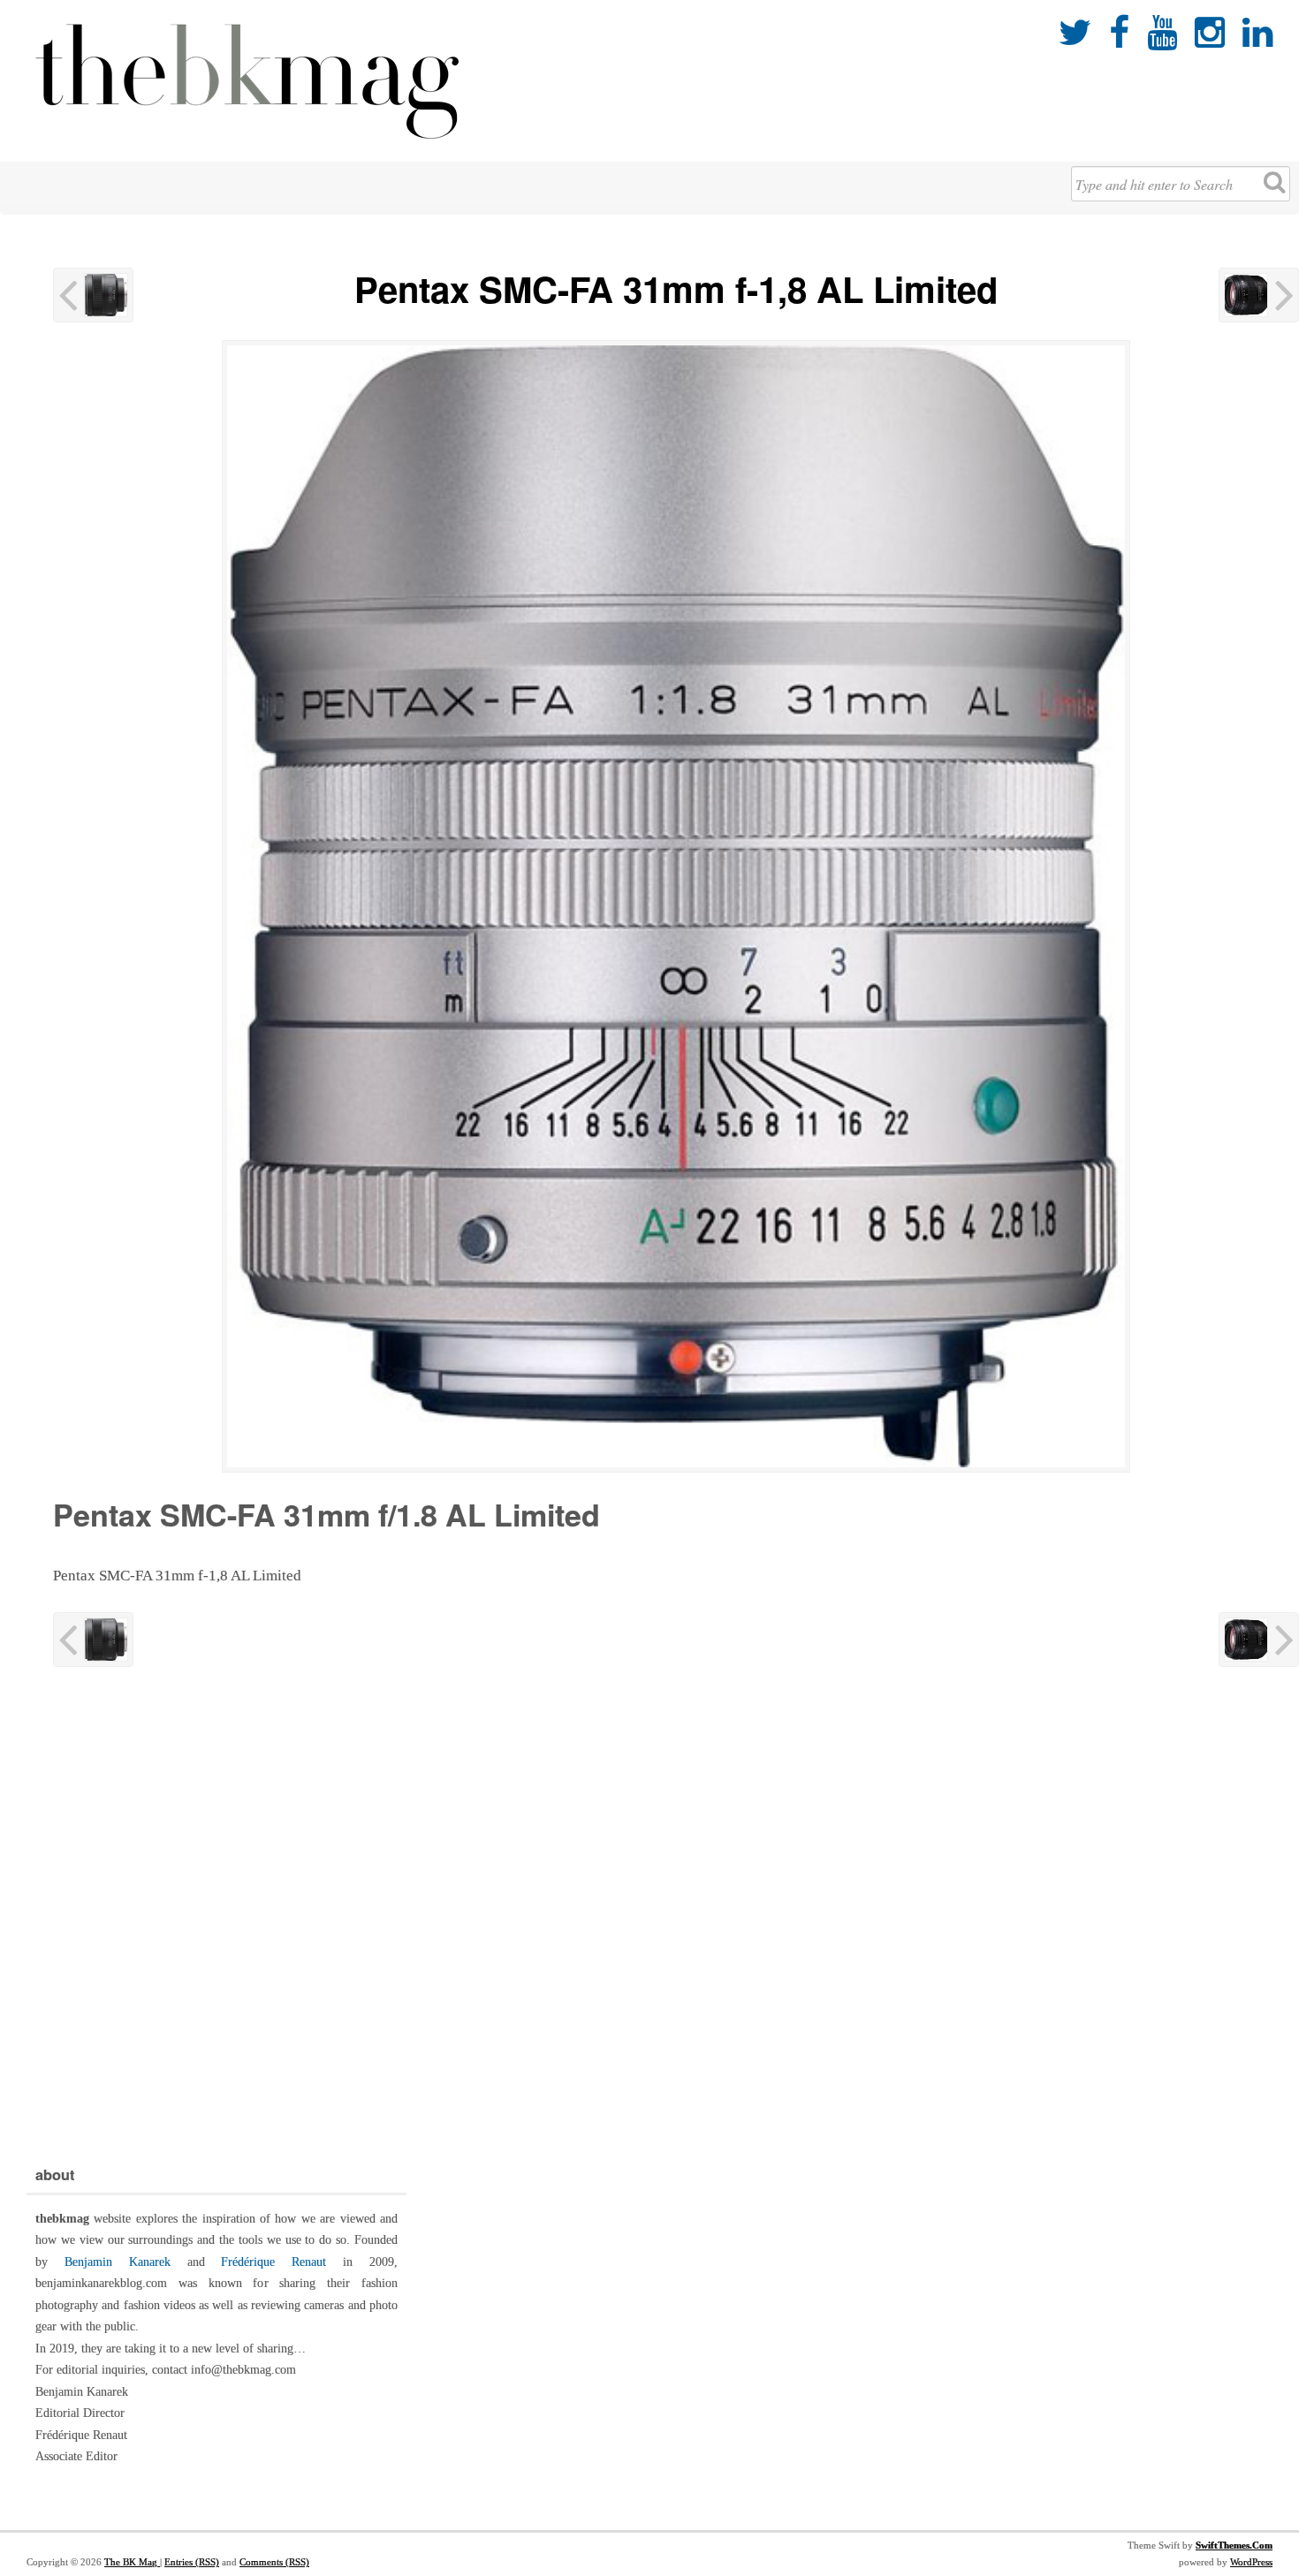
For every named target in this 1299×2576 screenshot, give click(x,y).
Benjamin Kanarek (118, 2262)
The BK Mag (132, 2562)
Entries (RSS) (192, 2562)
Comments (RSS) (274, 2562)
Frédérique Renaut (273, 2262)
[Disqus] (676, 1913)
